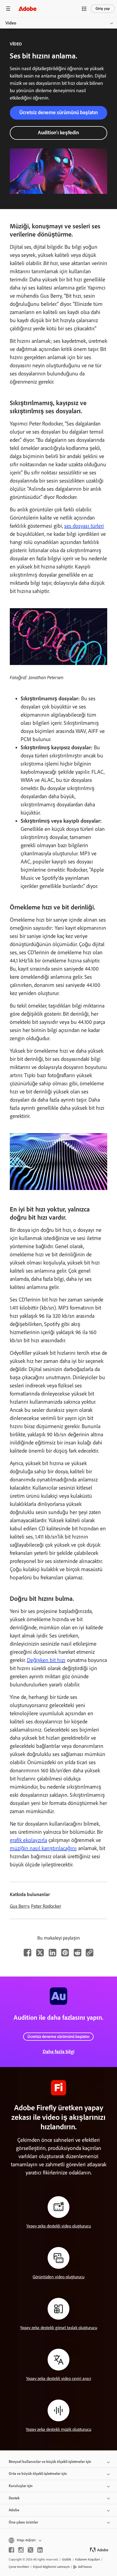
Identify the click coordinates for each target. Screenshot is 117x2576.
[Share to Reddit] (78, 1953)
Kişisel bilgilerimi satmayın (51, 2567)
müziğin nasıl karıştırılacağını (43, 1848)
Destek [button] (14, 2498)
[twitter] (30, 2550)
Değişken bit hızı (46, 1660)
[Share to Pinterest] (65, 1953)
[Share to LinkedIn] (53, 1953)
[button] (84, 9)
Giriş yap (103, 9)
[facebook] (11, 2550)
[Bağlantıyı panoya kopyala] (90, 1953)
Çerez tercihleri (19, 2567)
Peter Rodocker (46, 1906)
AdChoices (85, 2567)
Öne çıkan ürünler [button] (23, 2522)
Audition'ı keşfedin (58, 133)
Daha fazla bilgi (59, 2052)
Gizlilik (67, 2559)
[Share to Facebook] (27, 1953)
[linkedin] (40, 2550)
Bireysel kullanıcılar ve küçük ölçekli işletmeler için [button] (50, 2462)
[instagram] (21, 2550)
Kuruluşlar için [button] (21, 2486)
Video (11, 23)
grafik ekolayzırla (28, 1840)
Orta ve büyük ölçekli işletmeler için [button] (38, 2474)
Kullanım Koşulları (87, 2559)
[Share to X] (40, 1953)
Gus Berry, (20, 1906)
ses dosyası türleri (84, 526)
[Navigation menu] (8, 9)
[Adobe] (27, 9)
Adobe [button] (14, 2510)
